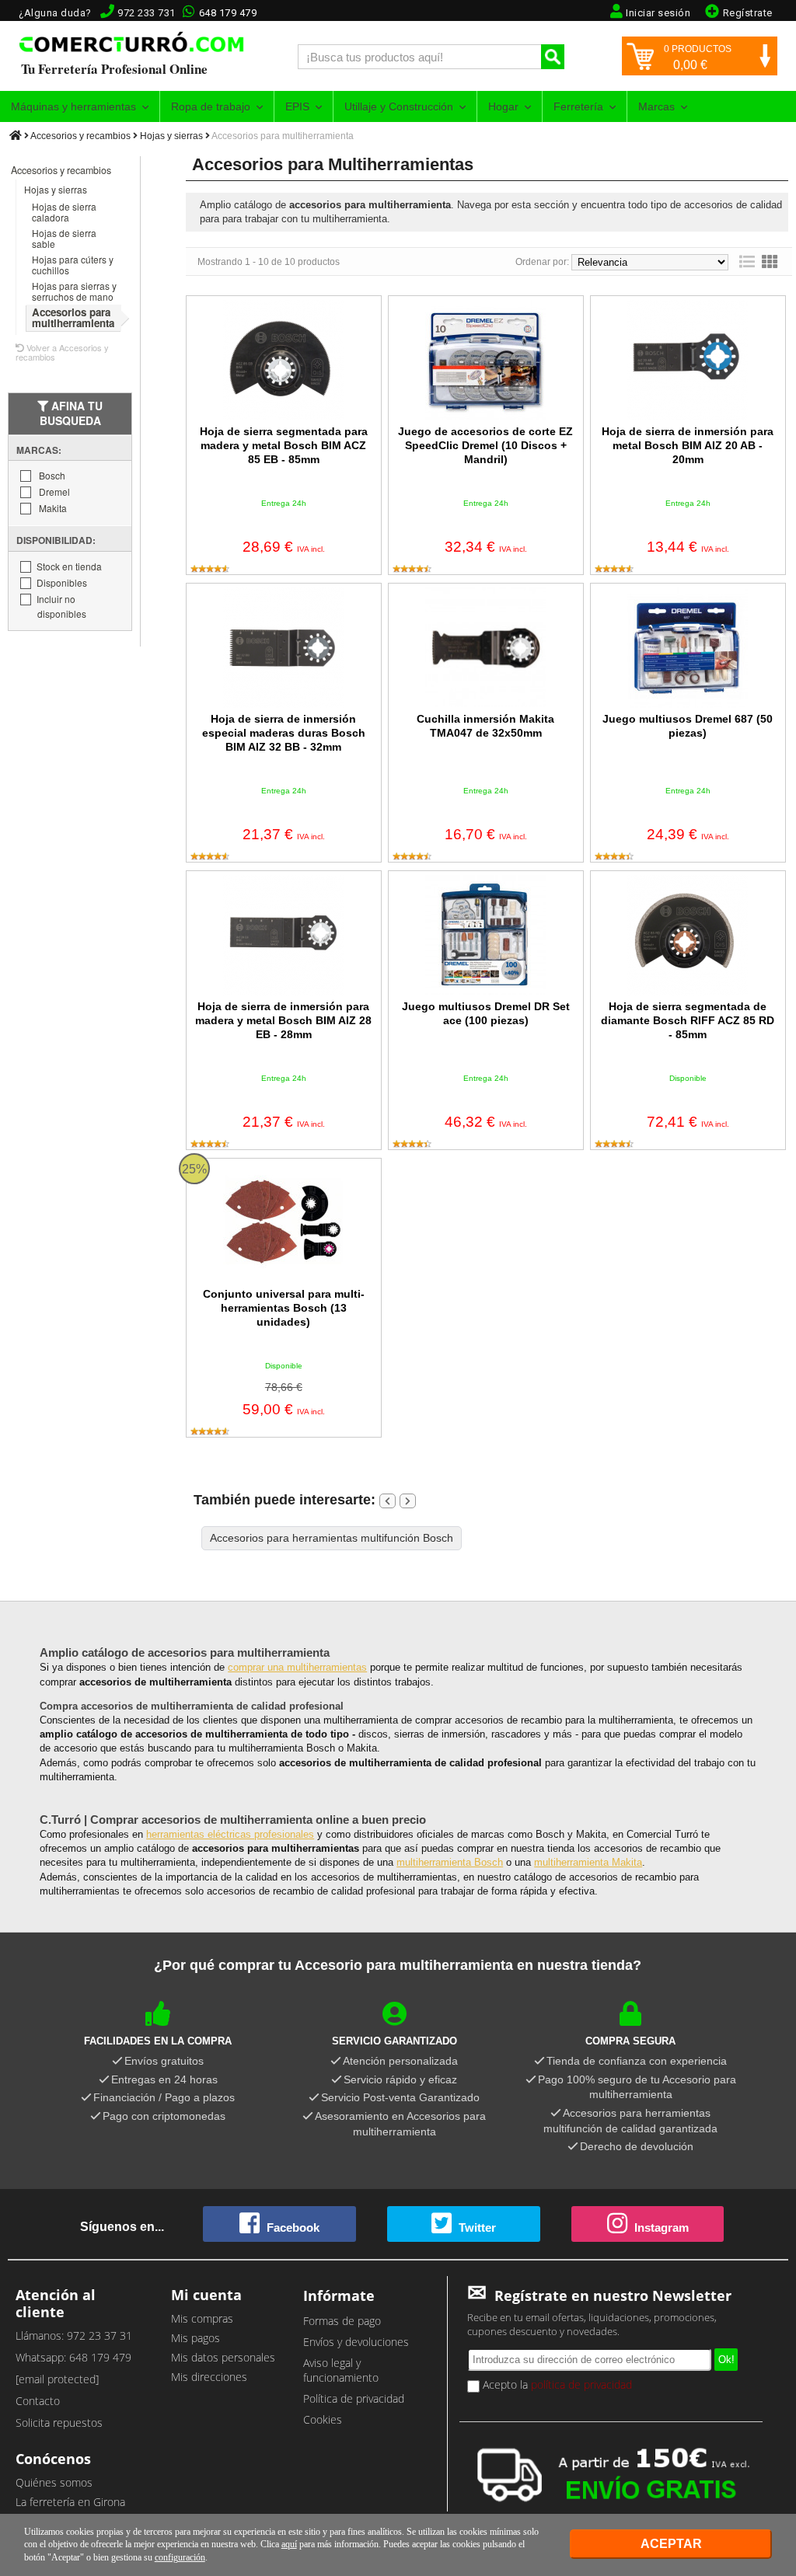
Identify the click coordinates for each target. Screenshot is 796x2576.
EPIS (297, 106)
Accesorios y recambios (80, 136)
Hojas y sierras (171, 136)
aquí (289, 2544)
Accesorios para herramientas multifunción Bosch (332, 1538)
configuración (180, 2557)
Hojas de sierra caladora (64, 212)
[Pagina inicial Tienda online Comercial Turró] (16, 136)
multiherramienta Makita (588, 1862)
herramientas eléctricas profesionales (230, 1834)
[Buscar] (553, 57)
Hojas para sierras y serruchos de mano (74, 291)
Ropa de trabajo (211, 106)
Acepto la (556, 2384)
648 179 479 (228, 13)
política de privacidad (581, 2384)
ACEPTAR (671, 2544)
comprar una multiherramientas (297, 1667)
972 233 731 (147, 13)
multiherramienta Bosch (450, 1862)
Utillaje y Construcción (399, 106)
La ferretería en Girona (70, 2502)
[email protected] (57, 2379)
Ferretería (578, 106)
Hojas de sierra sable (64, 238)
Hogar (503, 106)
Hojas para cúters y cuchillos (73, 265)
